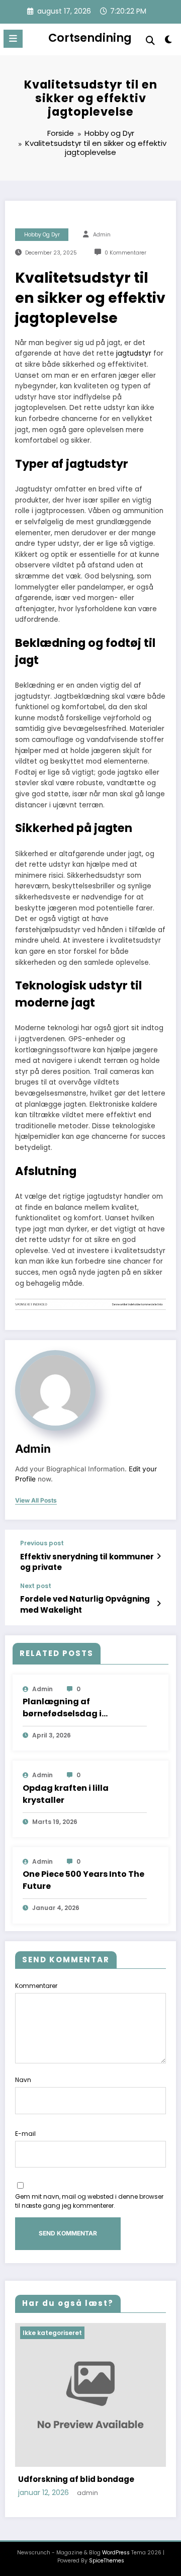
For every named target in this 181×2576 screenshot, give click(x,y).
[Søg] (150, 40)
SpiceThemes (107, 2561)
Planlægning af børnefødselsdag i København (62, 1708)
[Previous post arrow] (159, 1556)
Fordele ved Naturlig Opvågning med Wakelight (85, 1604)
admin (102, 235)
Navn (23, 2080)
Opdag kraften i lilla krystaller (66, 1794)
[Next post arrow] (159, 1604)
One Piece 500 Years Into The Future (83, 1880)
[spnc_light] (169, 41)
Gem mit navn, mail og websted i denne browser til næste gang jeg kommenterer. (89, 2201)
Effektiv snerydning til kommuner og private (87, 1562)
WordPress (116, 2553)
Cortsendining (90, 38)
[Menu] (13, 39)
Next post (36, 1586)
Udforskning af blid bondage (76, 2479)
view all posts (36, 1501)
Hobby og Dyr (42, 235)
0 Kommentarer (125, 253)
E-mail (25, 2134)
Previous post (42, 1543)
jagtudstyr (134, 353)
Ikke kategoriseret (52, 2333)
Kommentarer (36, 1986)
